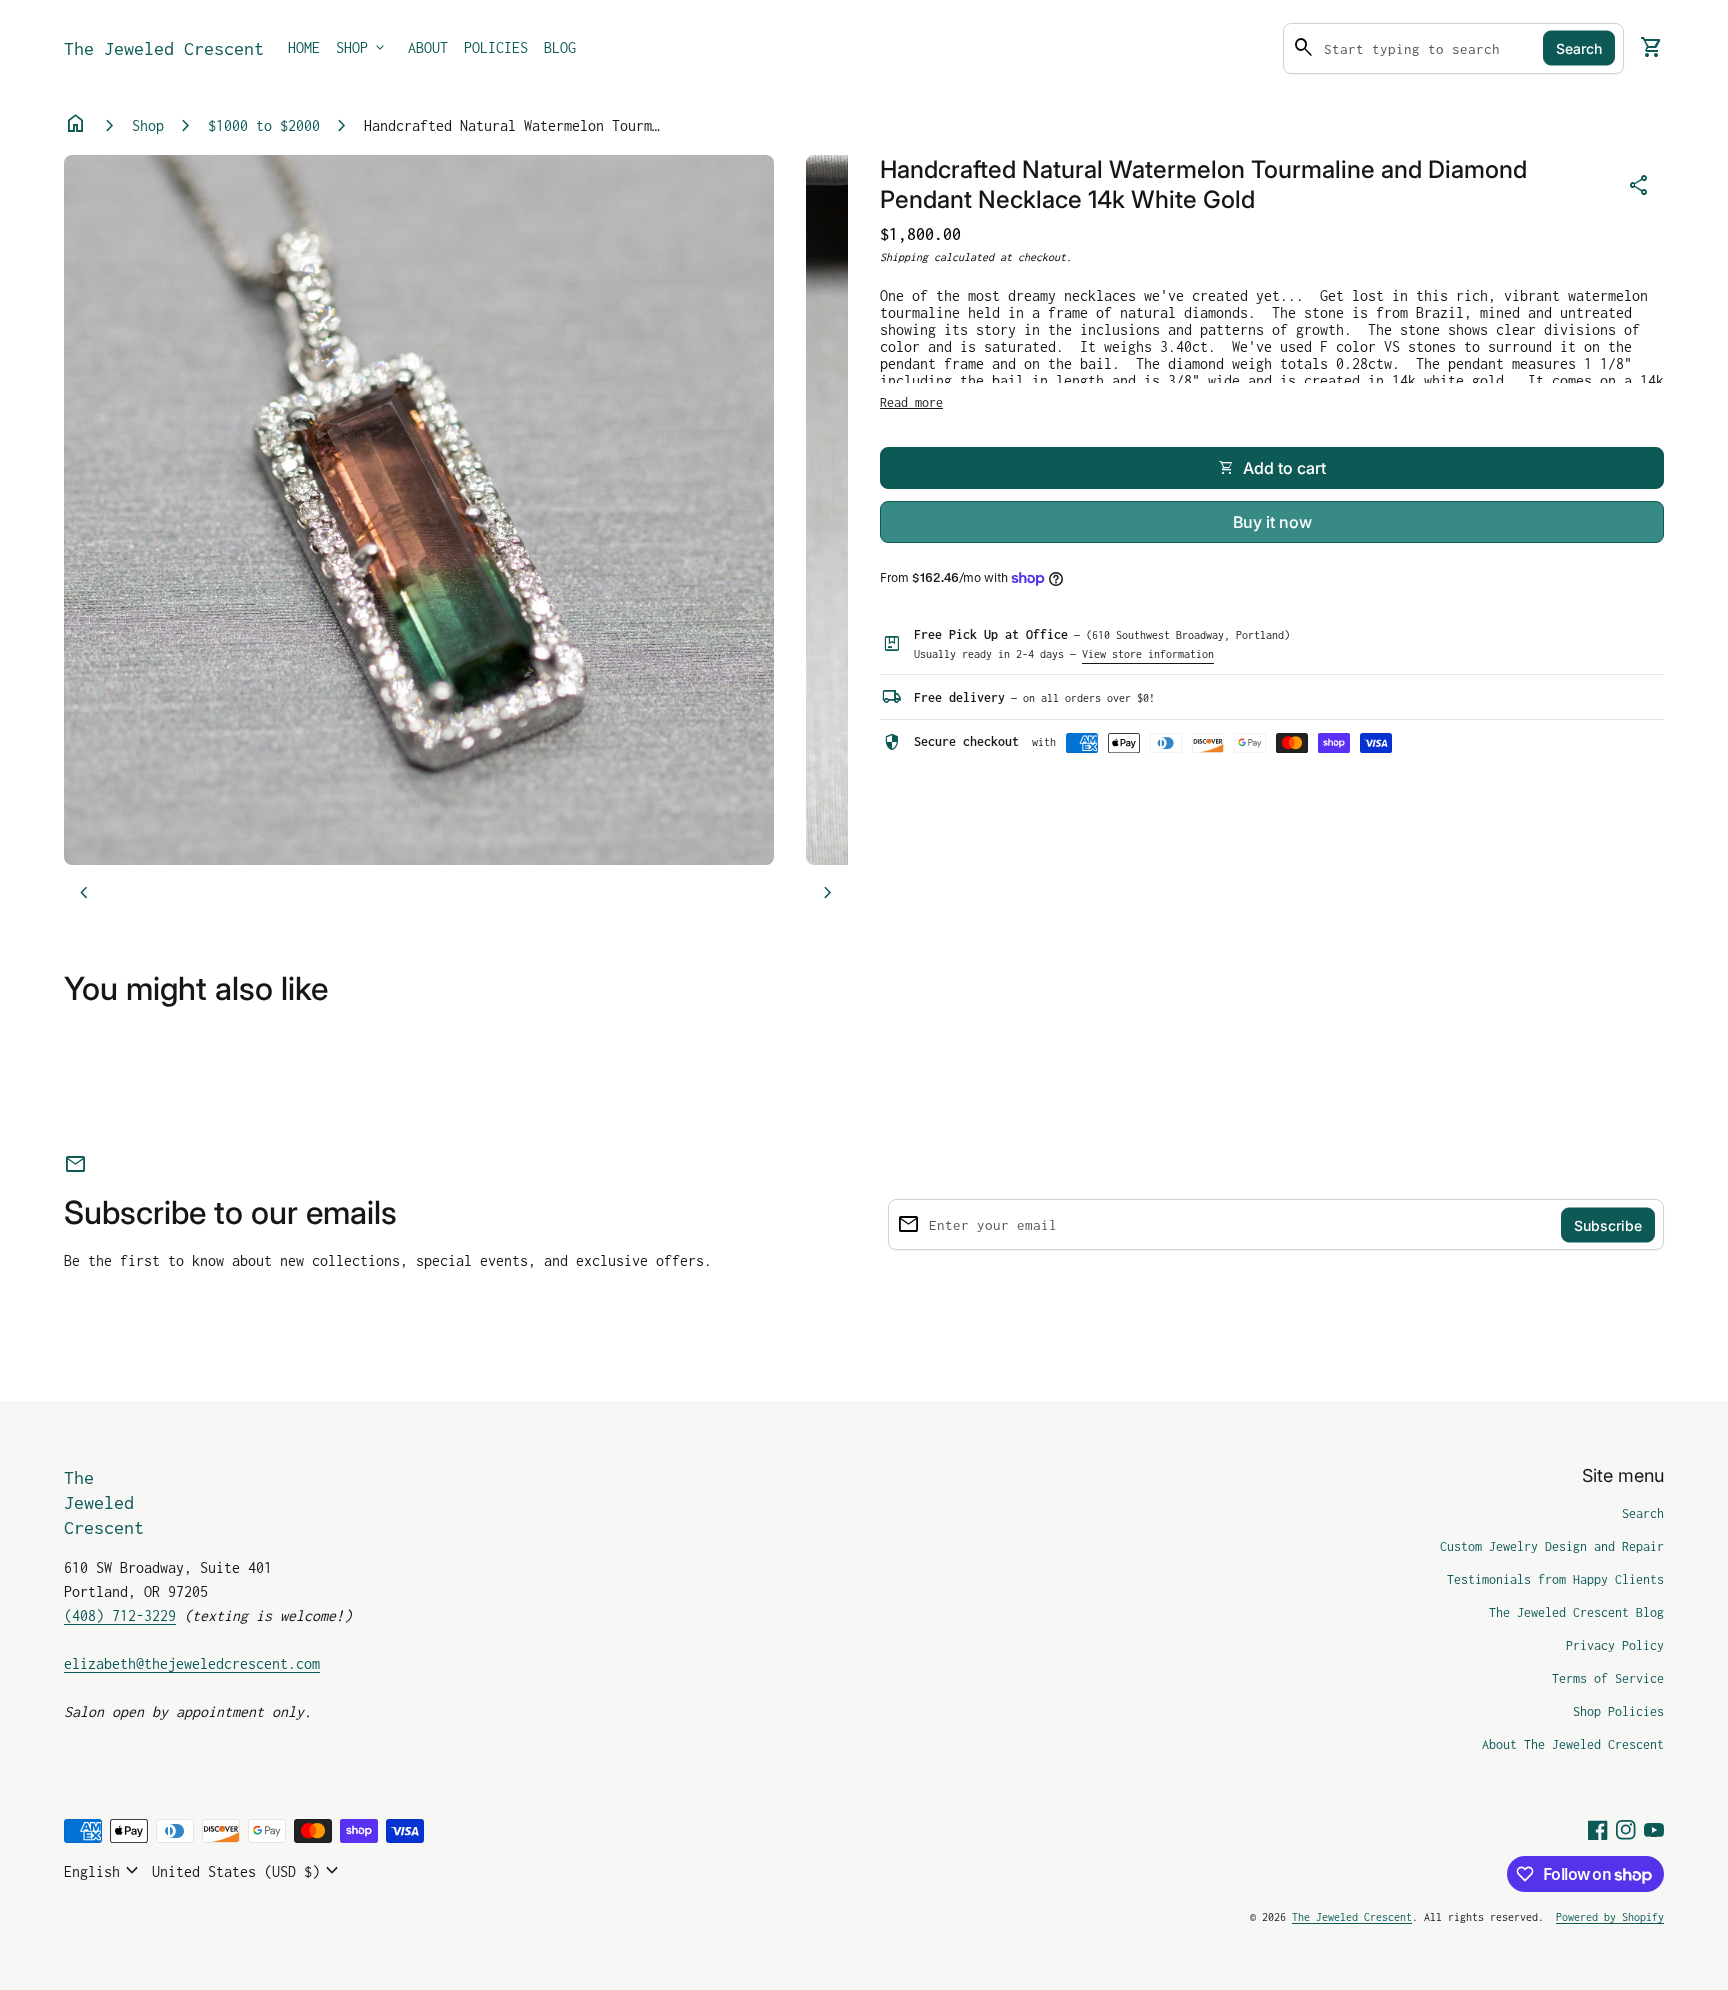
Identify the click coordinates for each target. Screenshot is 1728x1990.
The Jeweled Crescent (164, 48)
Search (1579, 48)
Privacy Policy (1615, 1645)
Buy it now (1272, 522)
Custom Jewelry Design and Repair (1552, 1546)
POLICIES (496, 47)
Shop (148, 125)
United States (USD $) (248, 1871)
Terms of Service (1608, 1678)
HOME (304, 47)
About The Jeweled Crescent (1573, 1744)
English (104, 1871)
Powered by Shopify (1610, 1917)
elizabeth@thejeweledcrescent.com (192, 1663)
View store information (1148, 654)
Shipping (904, 257)
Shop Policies (1618, 1711)
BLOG (560, 47)
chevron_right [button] (828, 893)
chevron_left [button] (84, 893)
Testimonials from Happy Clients (1555, 1579)
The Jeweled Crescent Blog (1576, 1612)
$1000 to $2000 (264, 125)
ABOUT (428, 47)
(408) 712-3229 (120, 1615)
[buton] (104, 1871)
